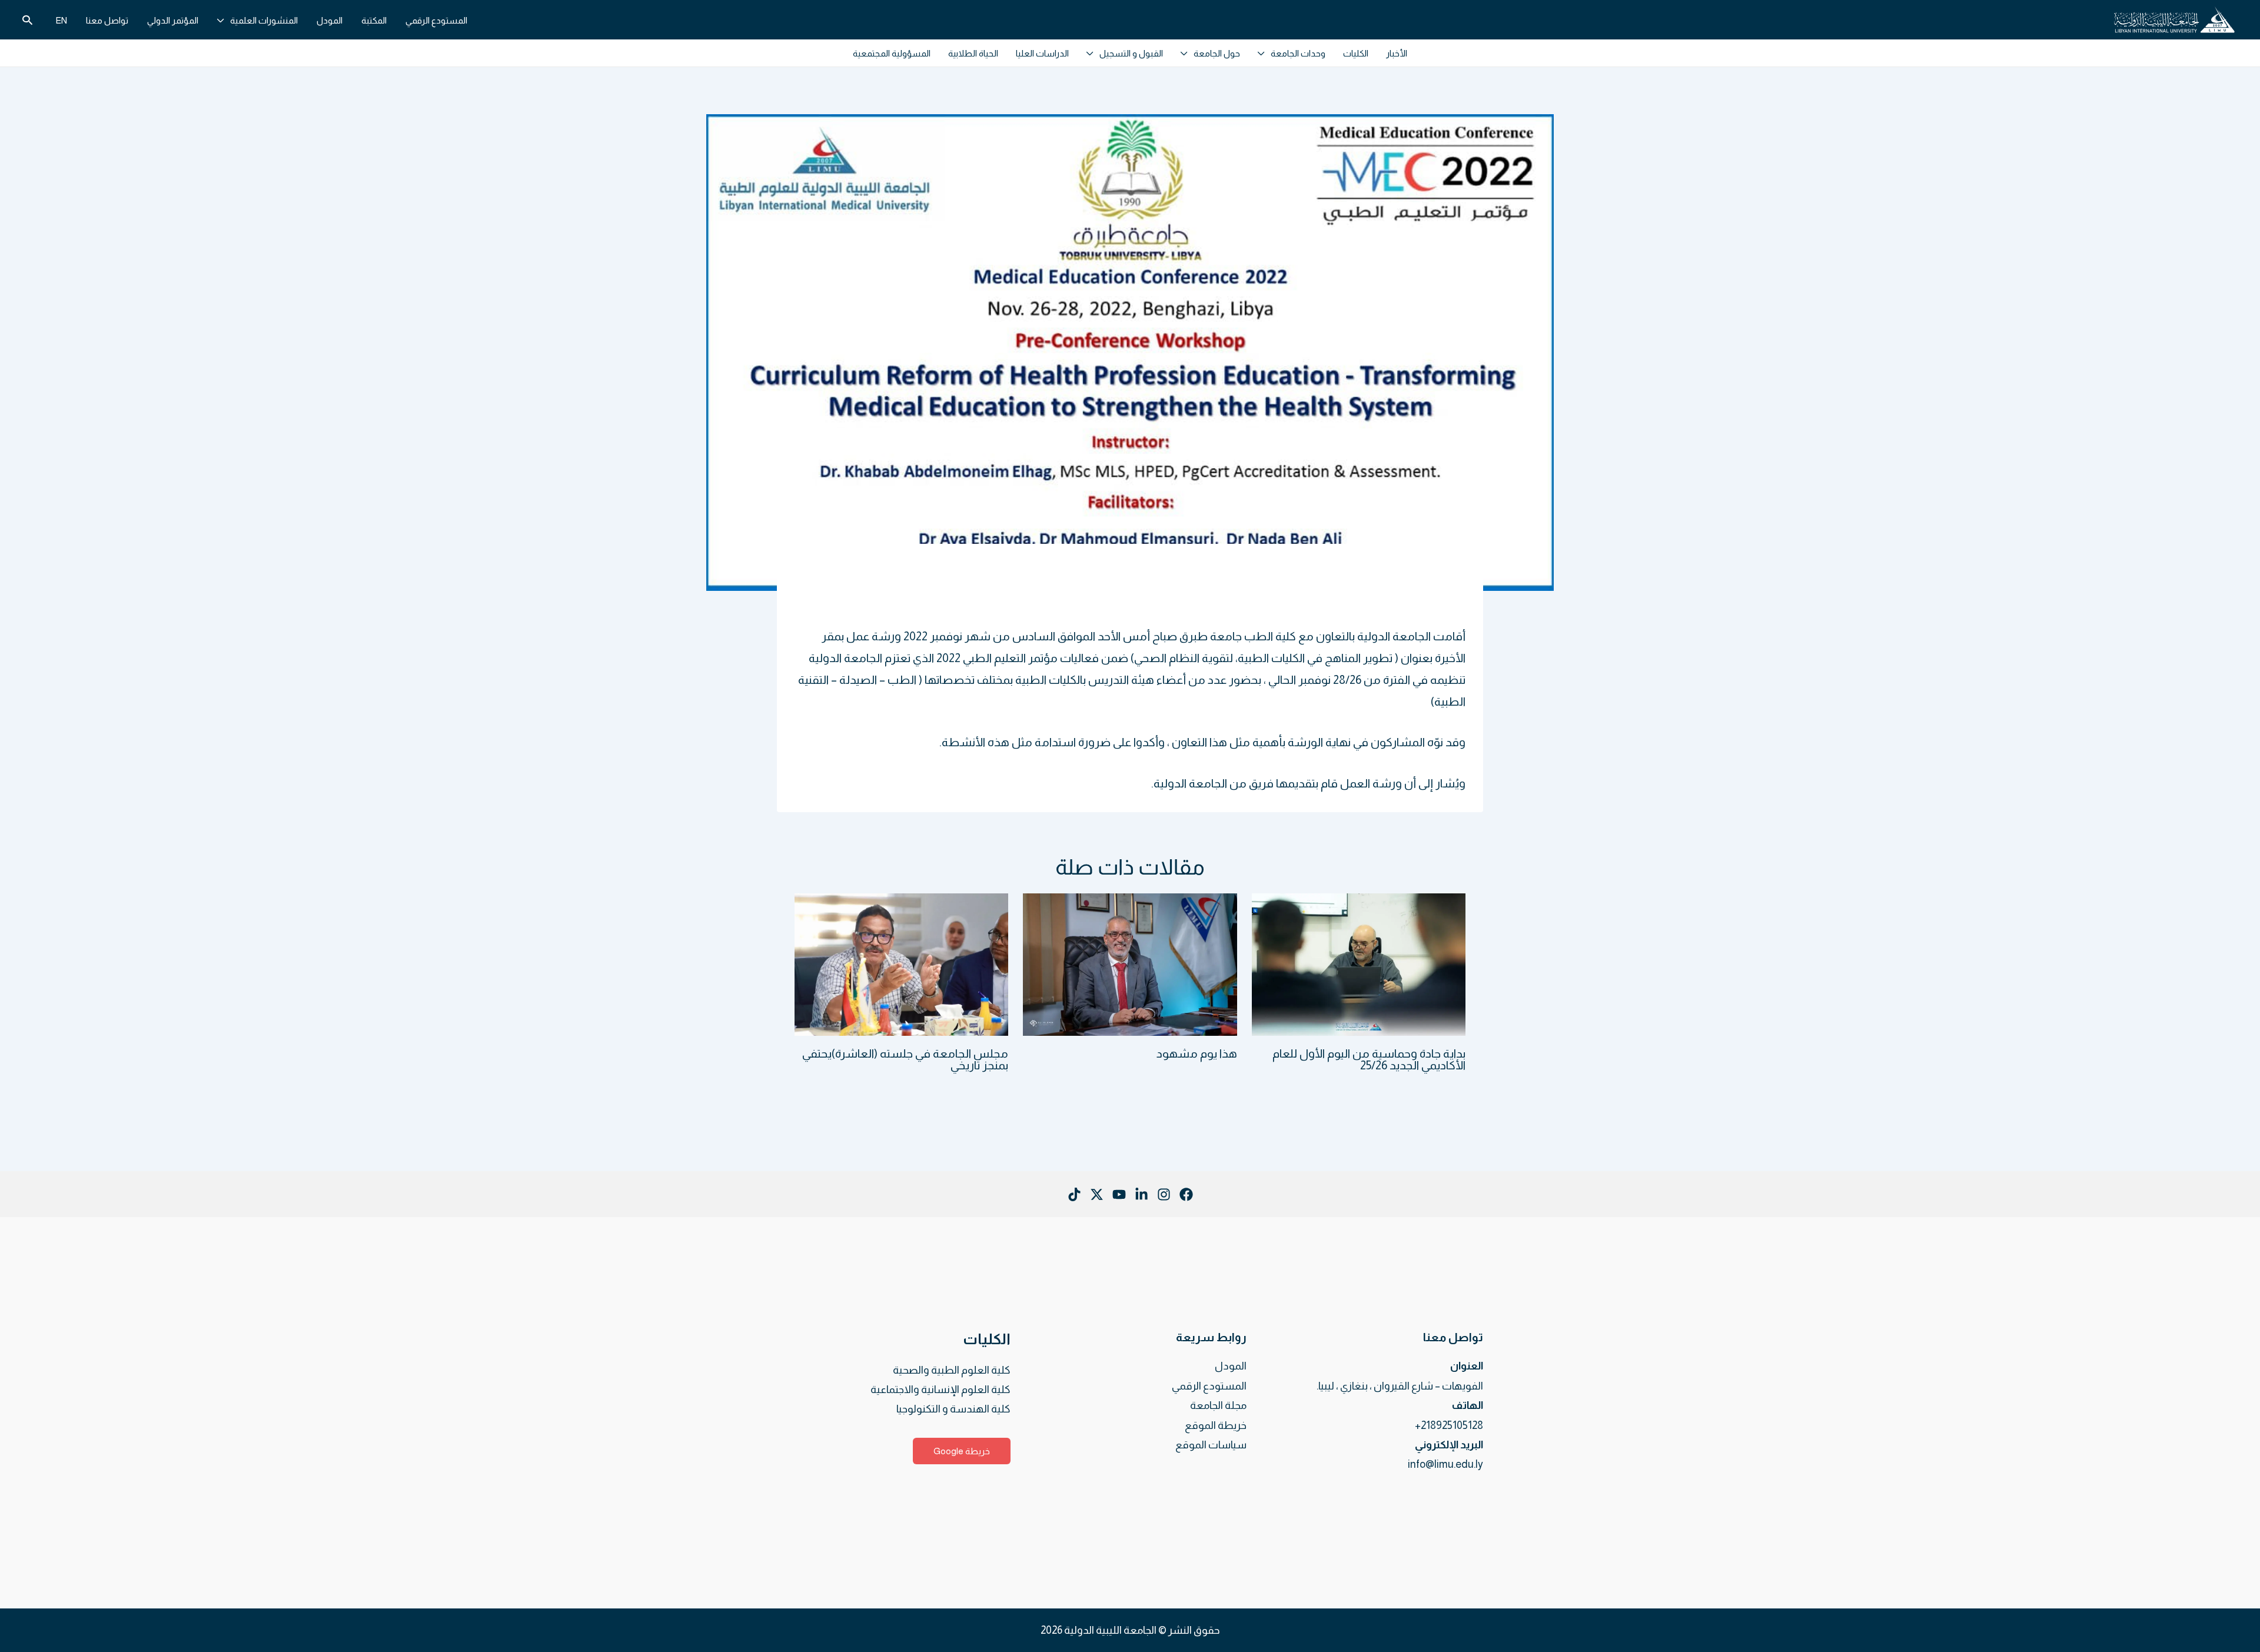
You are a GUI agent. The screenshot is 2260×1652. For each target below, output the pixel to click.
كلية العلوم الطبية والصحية (952, 1370)
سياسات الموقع (1211, 1445)
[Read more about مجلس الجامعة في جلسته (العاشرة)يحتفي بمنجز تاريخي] (901, 963)
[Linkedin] (1141, 1194)
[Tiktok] (1074, 1194)
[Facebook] (1186, 1194)
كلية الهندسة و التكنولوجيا (953, 1409)
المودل (1231, 1366)
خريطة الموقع (1216, 1425)
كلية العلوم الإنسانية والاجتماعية (940, 1390)
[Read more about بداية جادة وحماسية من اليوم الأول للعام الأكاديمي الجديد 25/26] (1359, 963)
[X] (1097, 1194)
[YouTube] (1119, 1194)
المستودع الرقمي (1209, 1386)
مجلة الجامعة (1218, 1405)
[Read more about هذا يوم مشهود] (1130, 963)
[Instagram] (1164, 1194)
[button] (224, 20)
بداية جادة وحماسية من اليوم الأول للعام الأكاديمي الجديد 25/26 (1369, 1059)
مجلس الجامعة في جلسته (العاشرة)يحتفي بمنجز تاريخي (905, 1059)
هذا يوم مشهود (1197, 1053)
